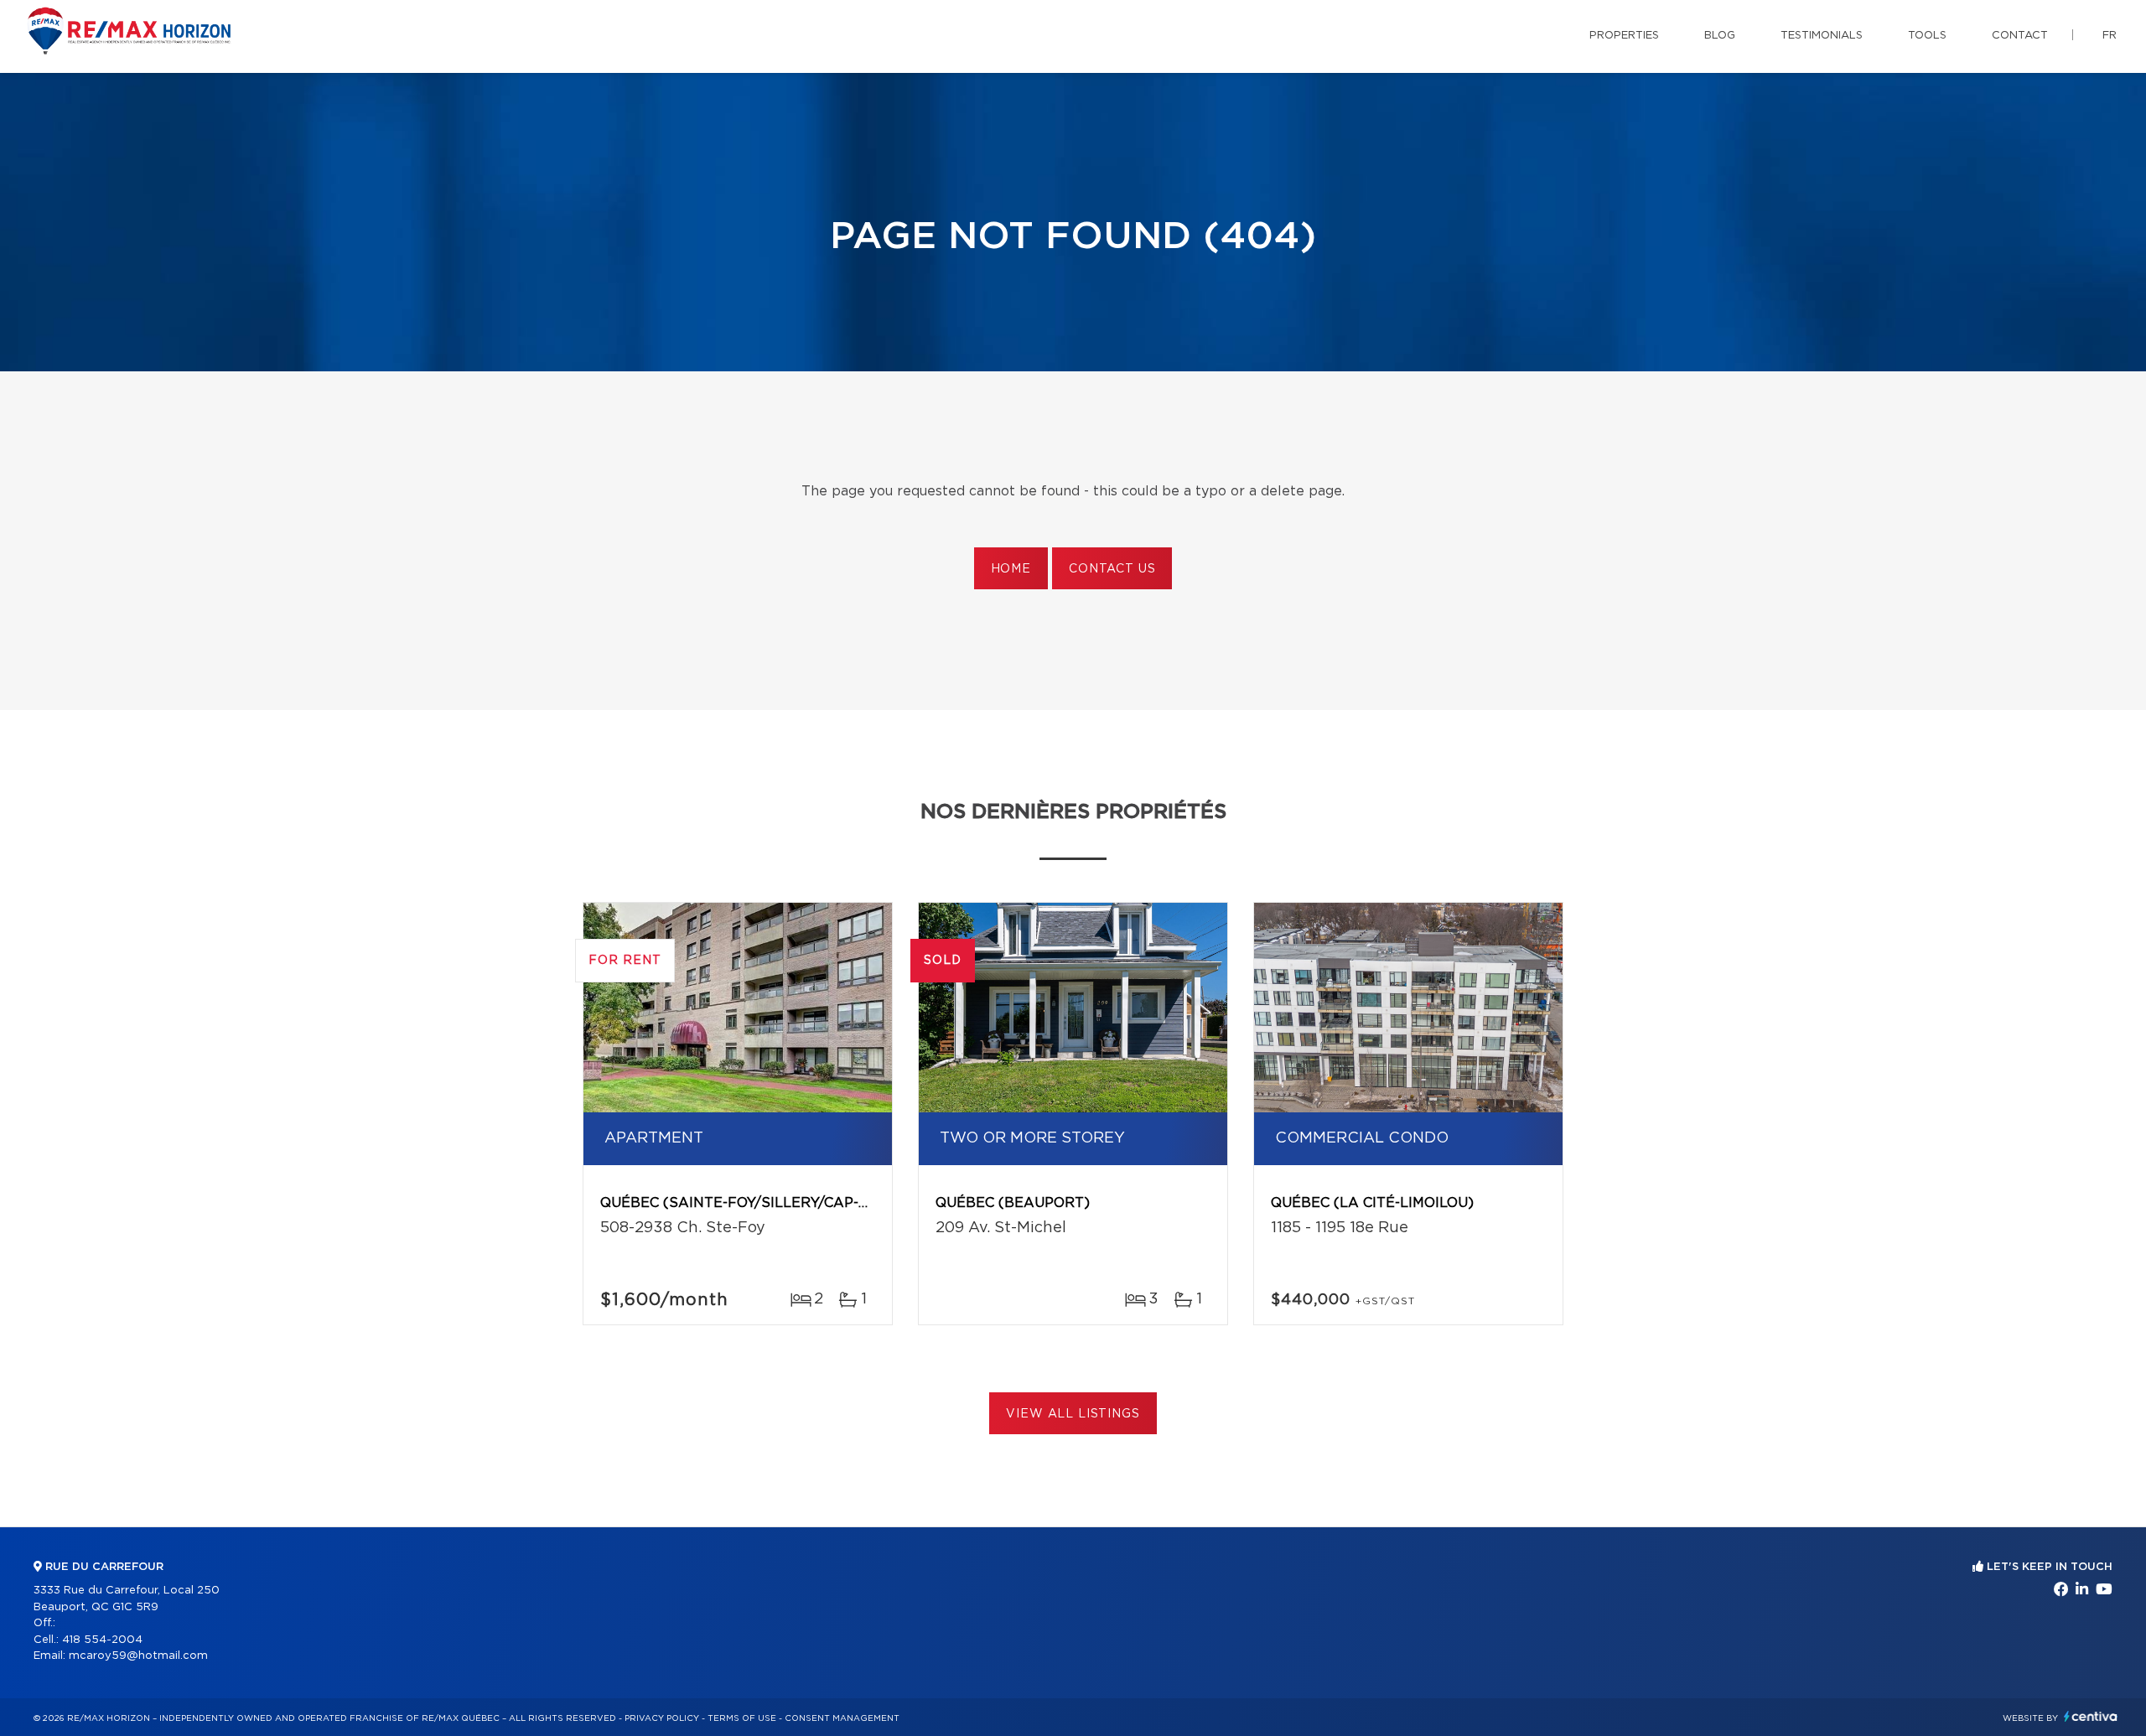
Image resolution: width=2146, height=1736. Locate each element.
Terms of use (742, 1718)
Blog (1720, 36)
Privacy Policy (662, 1718)
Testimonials (1822, 36)
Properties (1624, 36)
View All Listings (1073, 1414)
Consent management (842, 1718)
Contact (2020, 36)
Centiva (2091, 1716)
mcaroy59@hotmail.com (138, 1656)
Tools (1927, 36)
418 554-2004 (102, 1640)
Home (1011, 569)
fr (2110, 36)
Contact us (1112, 569)
